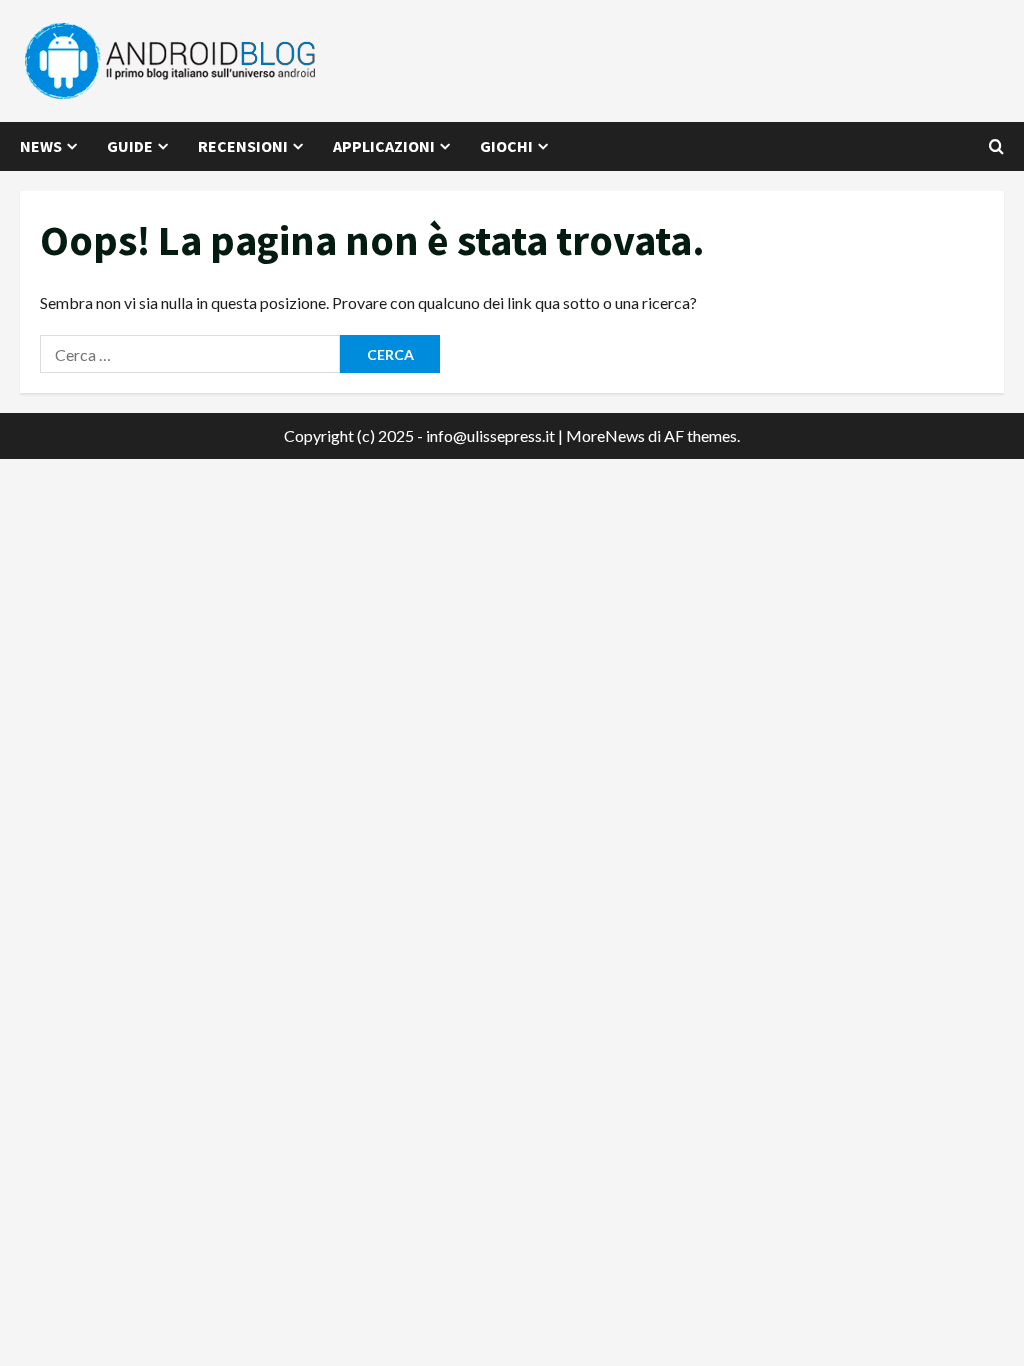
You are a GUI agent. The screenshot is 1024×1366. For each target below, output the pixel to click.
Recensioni (243, 146)
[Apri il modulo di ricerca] (996, 146)
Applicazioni (384, 146)
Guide (130, 146)
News (41, 146)
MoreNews (605, 435)
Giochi (506, 146)
